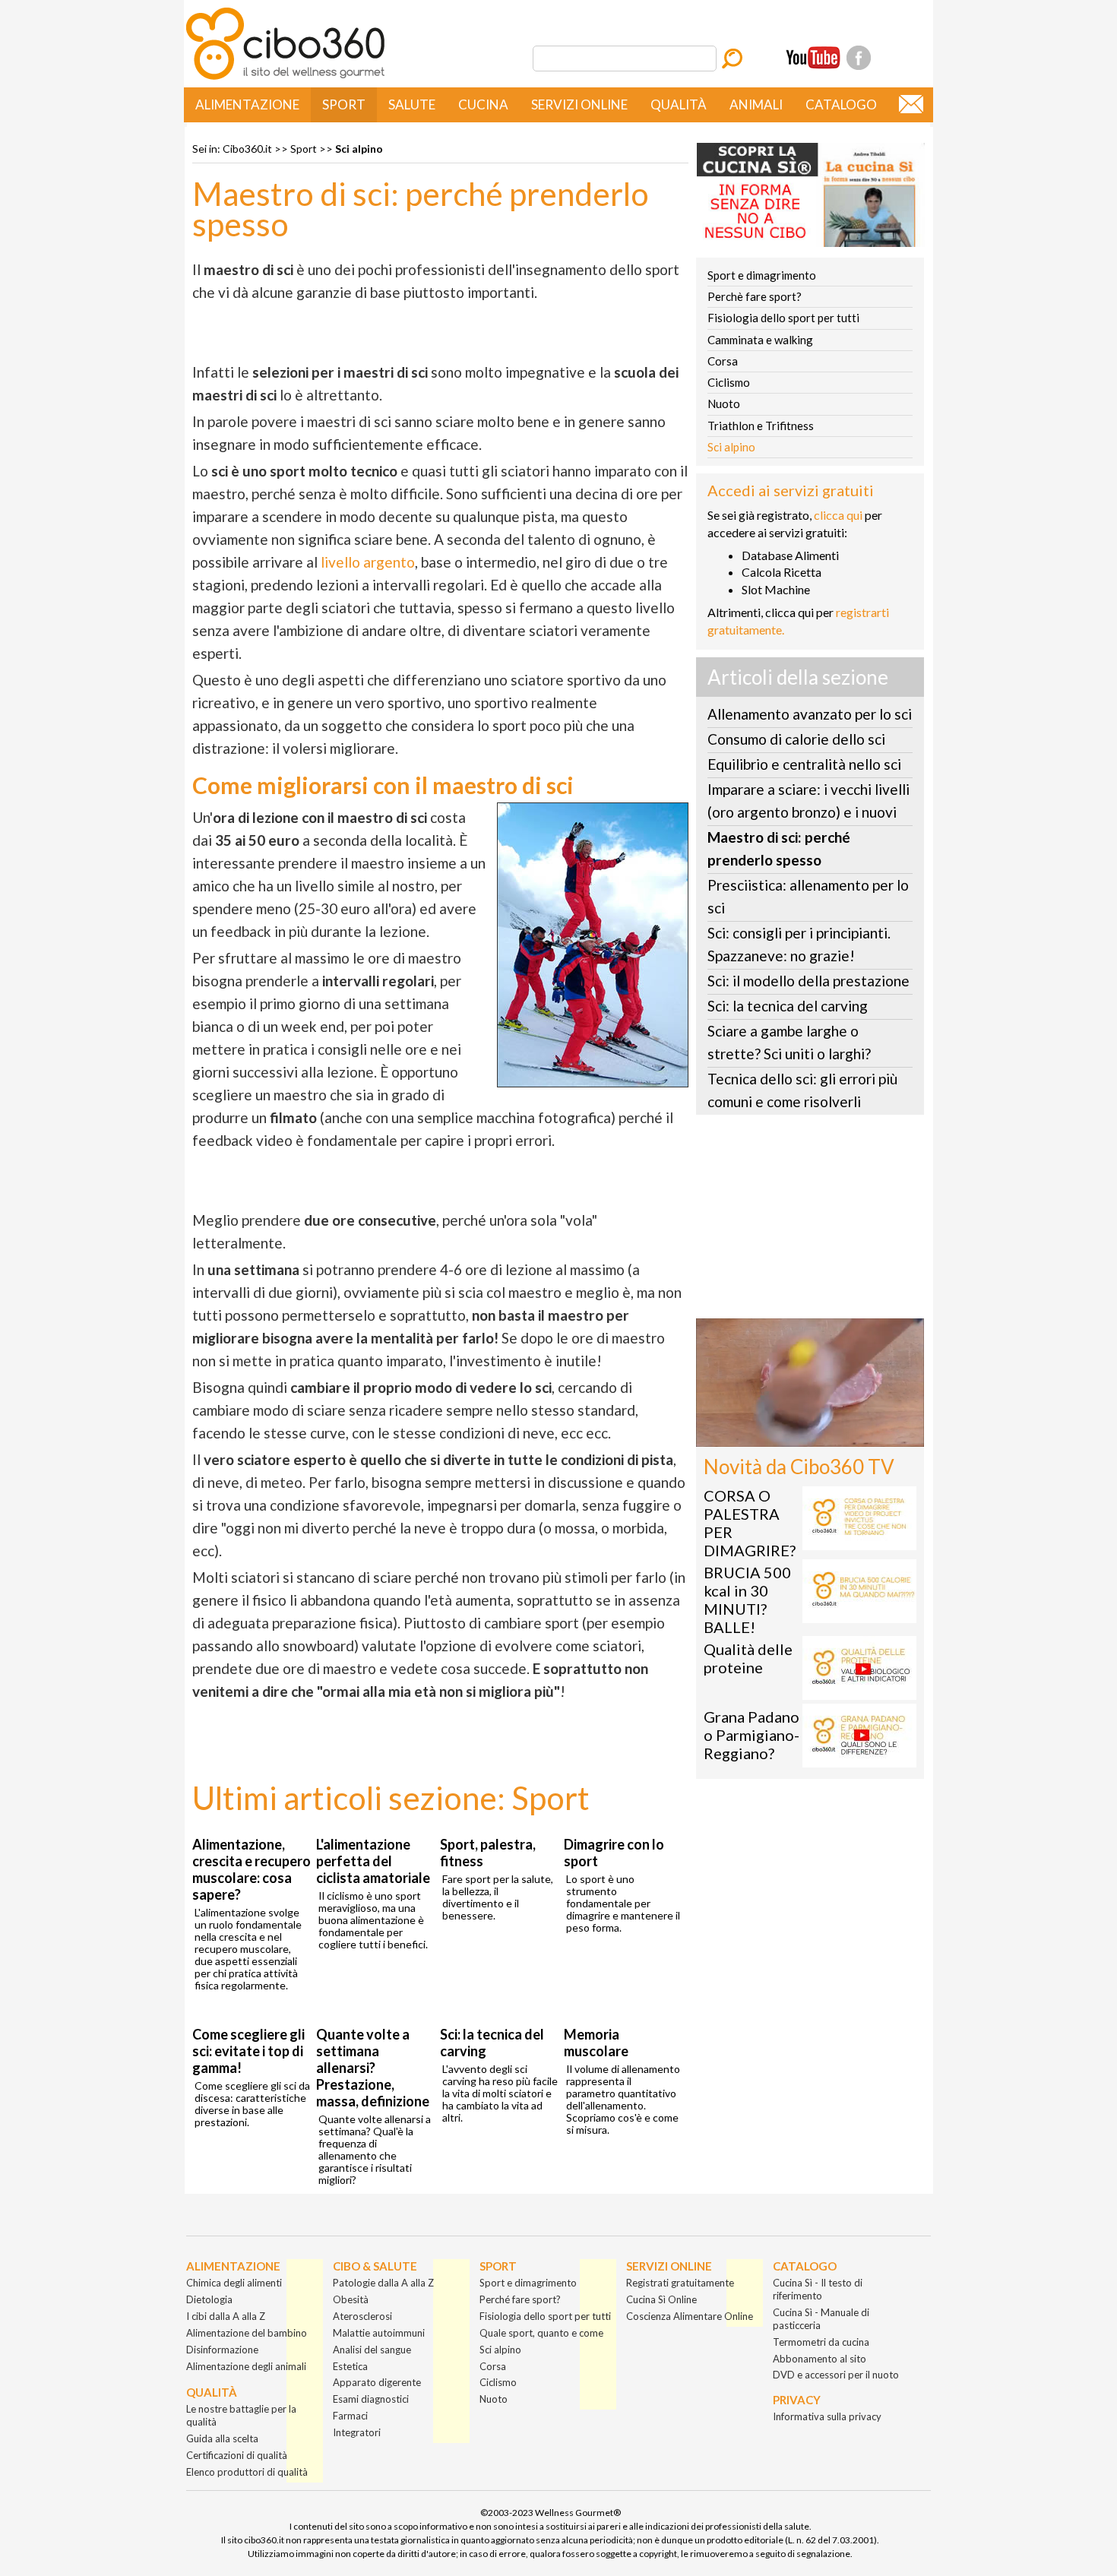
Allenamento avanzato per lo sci (810, 714)
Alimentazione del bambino (247, 2333)
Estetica (350, 2366)
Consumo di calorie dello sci (796, 739)
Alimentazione (247, 104)
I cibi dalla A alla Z (226, 2316)
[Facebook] (859, 58)
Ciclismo (729, 382)
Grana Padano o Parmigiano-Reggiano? (752, 1735)
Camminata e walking (760, 340)
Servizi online (579, 104)
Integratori (357, 2432)
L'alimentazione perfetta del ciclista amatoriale (373, 1861)
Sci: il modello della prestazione (808, 981)
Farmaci (350, 2416)
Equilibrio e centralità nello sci (804, 764)
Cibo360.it (247, 149)
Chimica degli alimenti (234, 2283)
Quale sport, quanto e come (541, 2333)
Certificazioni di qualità (237, 2455)
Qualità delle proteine (748, 1658)
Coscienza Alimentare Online (690, 2316)
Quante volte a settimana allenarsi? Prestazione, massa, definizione (373, 2068)
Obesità (351, 2299)
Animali (756, 104)
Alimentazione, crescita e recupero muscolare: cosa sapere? (252, 1869)
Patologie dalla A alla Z (383, 2283)
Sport (344, 104)
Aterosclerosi (362, 2316)
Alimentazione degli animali (246, 2366)
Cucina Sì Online (661, 2299)
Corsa (723, 361)
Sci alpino (359, 149)
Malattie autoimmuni (379, 2333)
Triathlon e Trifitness (761, 426)
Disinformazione (222, 2350)
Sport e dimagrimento (762, 275)
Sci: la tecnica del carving (788, 1006)
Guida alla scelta (222, 2438)
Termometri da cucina (821, 2342)
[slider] (793, 1435)
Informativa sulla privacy (827, 2416)
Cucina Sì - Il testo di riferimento (818, 2289)
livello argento (368, 562)
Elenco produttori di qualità (247, 2472)
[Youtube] (813, 58)
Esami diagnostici (371, 2399)
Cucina (483, 104)
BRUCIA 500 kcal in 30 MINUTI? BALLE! (747, 1600)
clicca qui (838, 515)
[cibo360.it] (285, 78)
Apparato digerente (377, 2382)
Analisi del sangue (372, 2350)
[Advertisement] (810, 1221)
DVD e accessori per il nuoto (836, 2375)
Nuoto (724, 403)
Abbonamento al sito (820, 2359)
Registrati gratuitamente (680, 2283)
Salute (412, 104)
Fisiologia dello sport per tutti (783, 318)
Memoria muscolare (596, 2043)
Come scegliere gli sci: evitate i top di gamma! (248, 2051)
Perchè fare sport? (755, 296)
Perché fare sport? (520, 2299)
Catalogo (841, 104)
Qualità (679, 104)
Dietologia (209, 2299)
